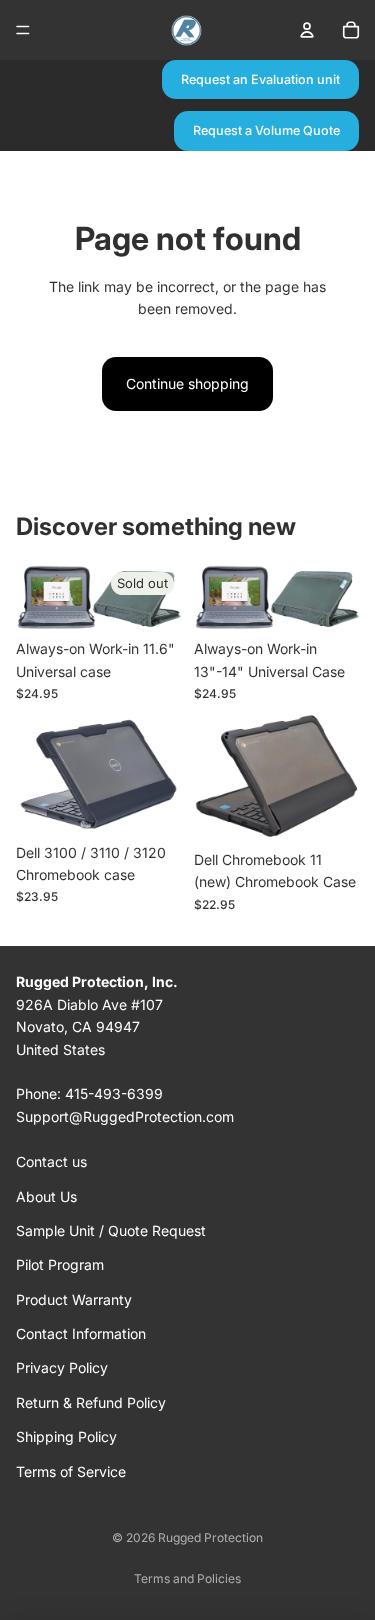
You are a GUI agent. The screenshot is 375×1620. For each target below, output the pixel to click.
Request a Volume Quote (266, 130)
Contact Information (81, 1333)
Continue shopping (187, 383)
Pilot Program (60, 1264)
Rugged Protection (210, 1537)
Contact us (51, 1161)
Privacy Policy (62, 1367)
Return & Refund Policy (91, 1402)
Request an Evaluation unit (260, 79)
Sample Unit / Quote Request (111, 1230)
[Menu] (23, 30)
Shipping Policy (66, 1436)
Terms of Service (71, 1471)
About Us (46, 1196)
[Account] (307, 30)
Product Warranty (74, 1299)
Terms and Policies (187, 1578)
